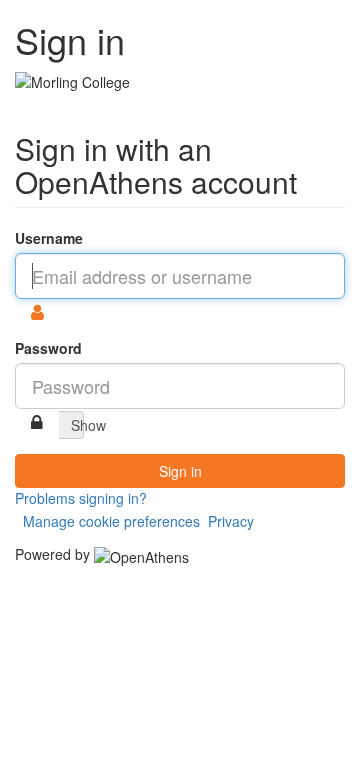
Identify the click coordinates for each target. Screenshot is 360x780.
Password (48, 348)
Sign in (180, 471)
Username (49, 238)
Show (77, 425)
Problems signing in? (81, 498)
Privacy (231, 521)
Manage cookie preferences (111, 521)
